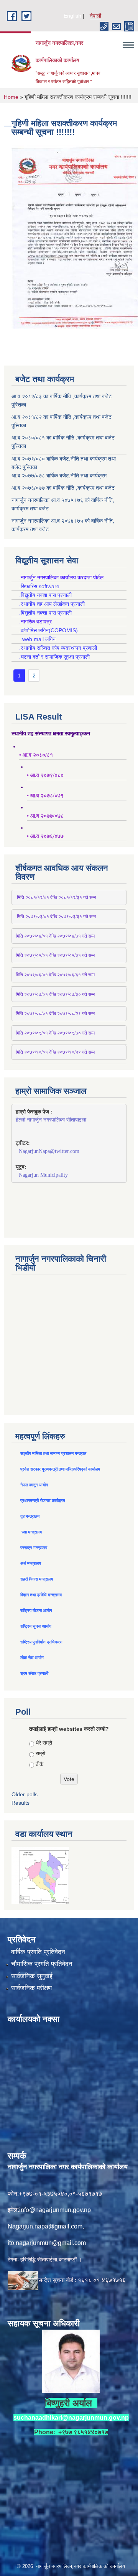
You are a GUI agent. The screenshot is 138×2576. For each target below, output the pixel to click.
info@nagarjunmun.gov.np (55, 2210)
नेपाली (95, 16)
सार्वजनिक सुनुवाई (32, 1976)
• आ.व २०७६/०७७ (45, 836)
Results (21, 1803)
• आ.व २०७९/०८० (45, 775)
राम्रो (40, 1753)
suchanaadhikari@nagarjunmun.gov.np (71, 2418)
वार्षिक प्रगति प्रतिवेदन (38, 1952)
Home (11, 97)
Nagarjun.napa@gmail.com (45, 2226)
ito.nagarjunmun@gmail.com (47, 2243)
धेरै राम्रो (44, 1743)
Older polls (25, 1794)
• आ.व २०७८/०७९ (45, 796)
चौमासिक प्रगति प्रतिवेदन (42, 1964)
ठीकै (39, 1764)
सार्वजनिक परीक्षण (31, 1988)
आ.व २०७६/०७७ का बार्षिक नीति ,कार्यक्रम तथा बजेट (63, 488)
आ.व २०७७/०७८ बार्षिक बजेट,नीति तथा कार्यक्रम (59, 476)
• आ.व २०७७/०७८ (45, 816)
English (72, 16)
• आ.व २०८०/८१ (36, 755)
